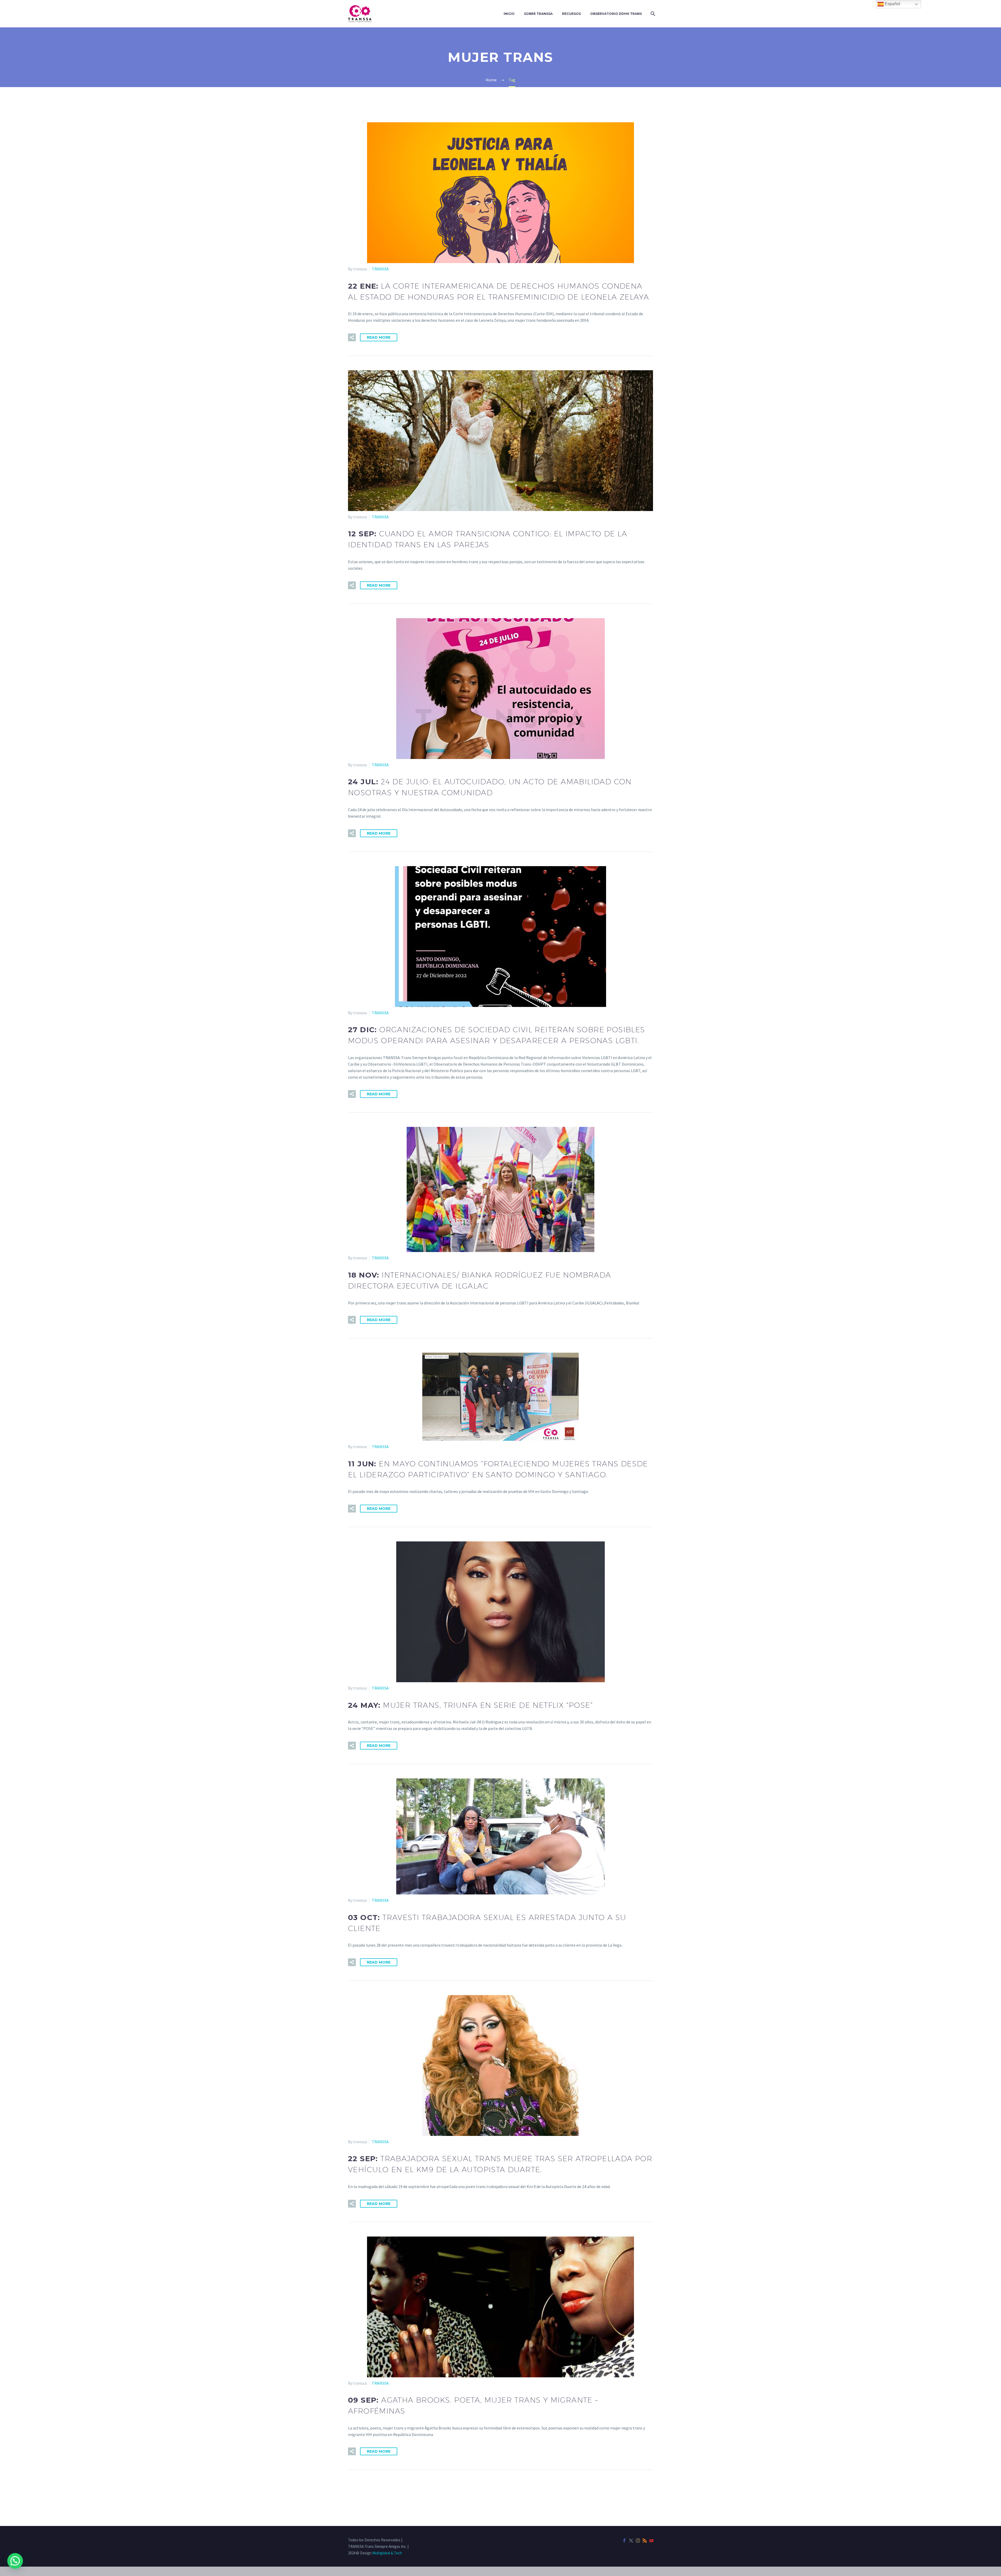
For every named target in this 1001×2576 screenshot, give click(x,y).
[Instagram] (638, 2541)
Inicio (509, 14)
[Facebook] (624, 2541)
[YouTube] (651, 2541)
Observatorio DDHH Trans (616, 14)
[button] (352, 337)
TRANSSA (380, 269)
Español (892, 4)
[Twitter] (631, 2541)
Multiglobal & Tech (387, 2553)
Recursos (571, 14)
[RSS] (645, 2541)
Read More (379, 337)
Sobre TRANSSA (538, 14)
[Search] (652, 14)
